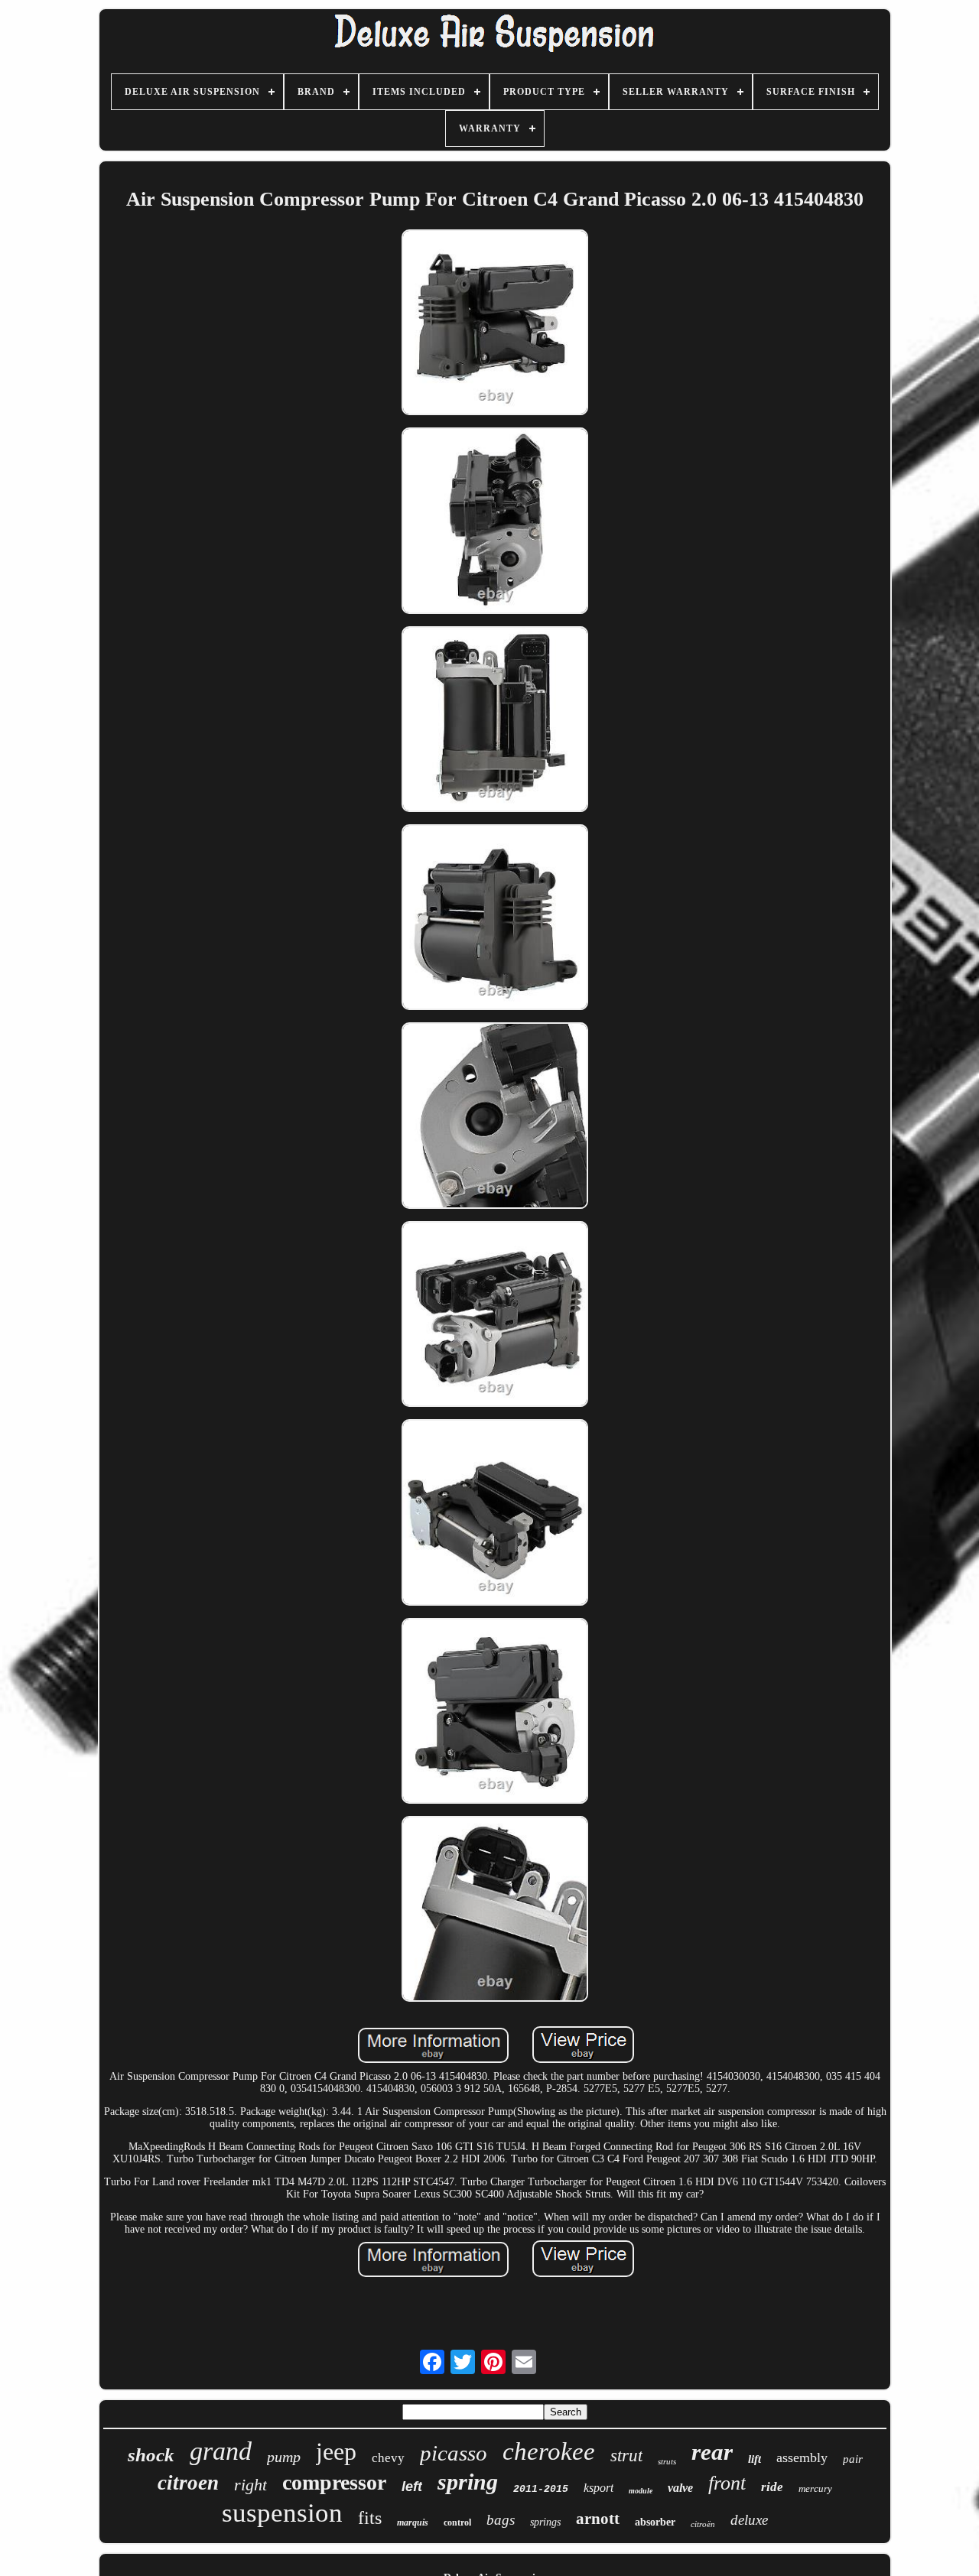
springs (545, 2522)
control (457, 2522)
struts (667, 2461)
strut (626, 2456)
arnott (598, 2519)
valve (680, 2488)
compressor (334, 2482)
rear (712, 2452)
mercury (815, 2488)
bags (501, 2520)
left (412, 2487)
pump (284, 2457)
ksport (598, 2488)
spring (468, 2482)
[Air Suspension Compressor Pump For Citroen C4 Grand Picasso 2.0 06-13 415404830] (495, 324)
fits (370, 2518)
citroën (703, 2524)
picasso (454, 2453)
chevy (388, 2458)
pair (853, 2459)
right (250, 2485)
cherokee (549, 2451)
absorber (655, 2522)
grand (221, 2451)
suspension (282, 2513)
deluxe (749, 2520)
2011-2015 (541, 2489)
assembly (802, 2457)
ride (772, 2487)
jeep (336, 2451)
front (727, 2483)
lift (755, 2459)
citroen (188, 2483)
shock (151, 2455)
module (641, 2491)
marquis (413, 2522)
